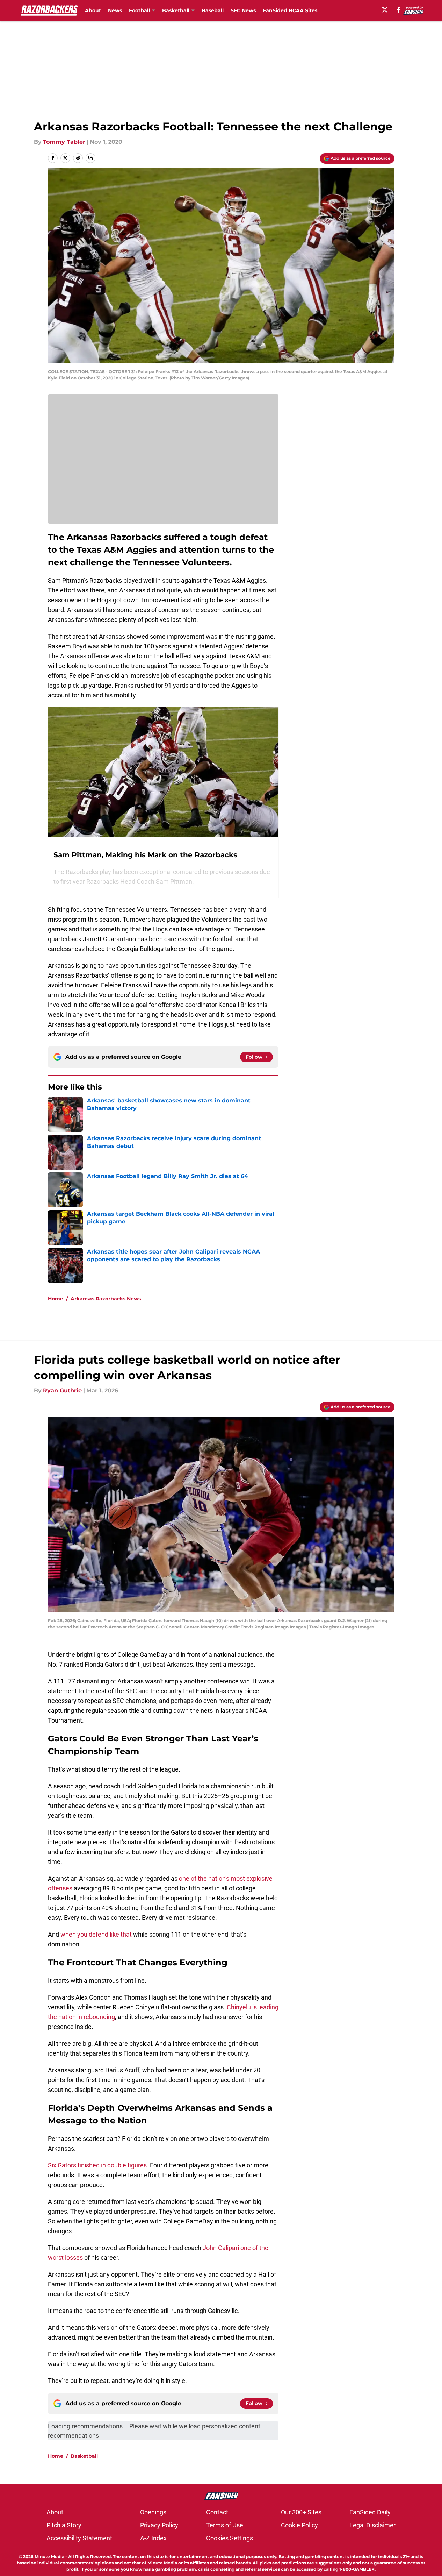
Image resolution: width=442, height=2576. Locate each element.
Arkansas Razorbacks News (106, 1299)
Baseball (213, 10)
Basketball (84, 2456)
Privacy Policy (159, 2525)
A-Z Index (153, 2538)
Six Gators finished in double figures (97, 2165)
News (115, 10)
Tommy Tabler (64, 142)
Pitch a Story (64, 2525)
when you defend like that (96, 1934)
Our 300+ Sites (301, 2512)
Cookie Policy (299, 2525)
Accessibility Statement (79, 2538)
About (93, 10)
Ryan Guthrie (62, 1390)
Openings (153, 2512)
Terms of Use (225, 2525)
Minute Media (49, 2557)
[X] (385, 10)
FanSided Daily (370, 2512)
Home (56, 1299)
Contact (217, 2512)
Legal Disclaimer (372, 2525)
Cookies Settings (230, 2538)
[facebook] (398, 10)
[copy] (90, 158)
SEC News (243, 10)
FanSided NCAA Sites (290, 10)
